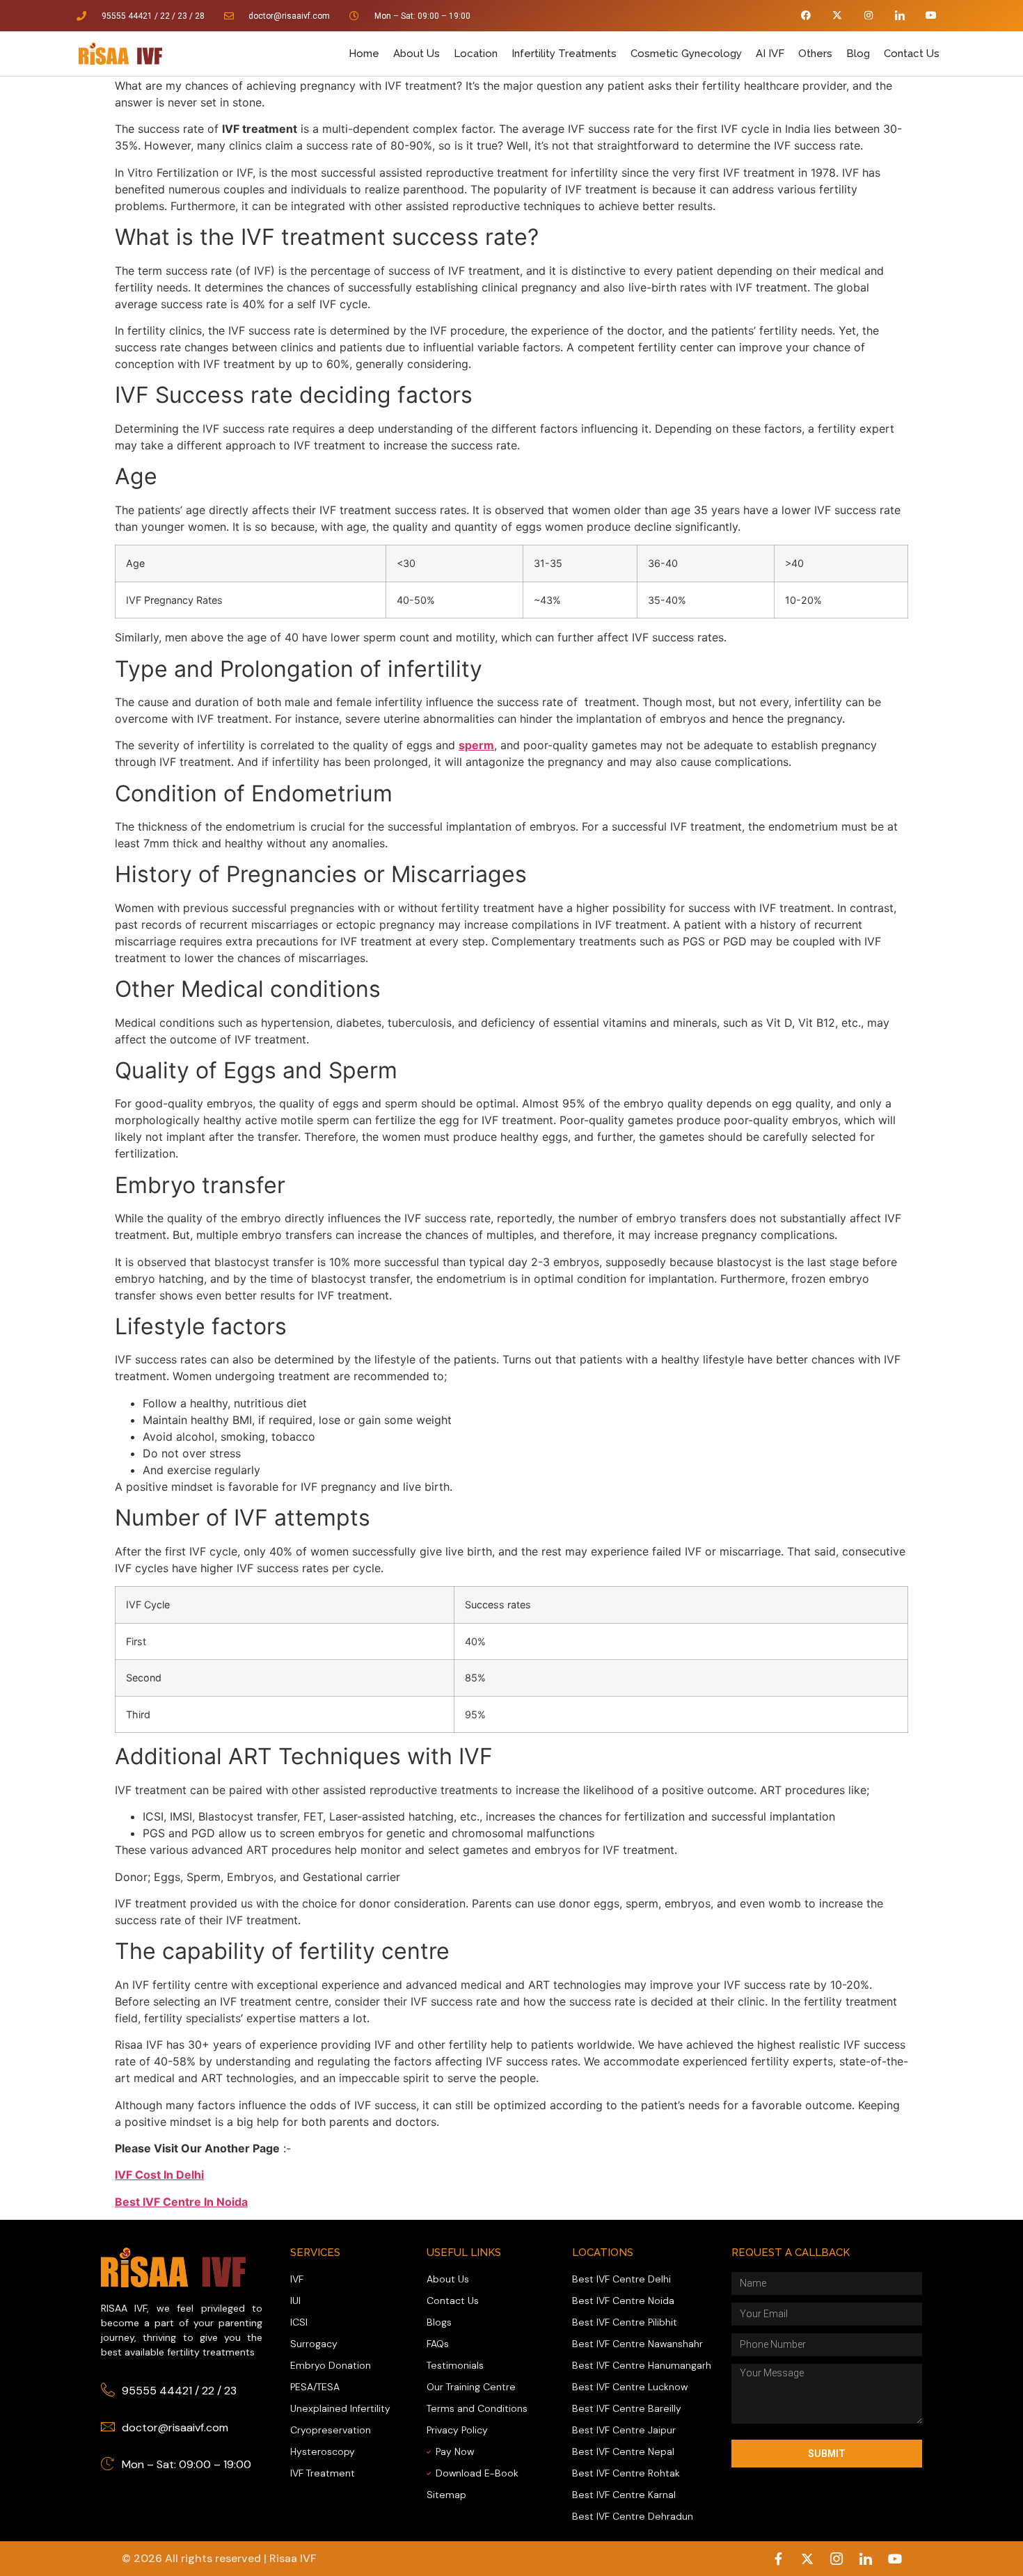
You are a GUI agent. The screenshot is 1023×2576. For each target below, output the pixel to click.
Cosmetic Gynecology (686, 54)
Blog (858, 54)
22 (208, 2391)
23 (182, 16)
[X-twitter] (838, 16)
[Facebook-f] (778, 2559)
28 (200, 16)
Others (815, 54)
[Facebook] (806, 16)
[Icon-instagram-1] (836, 2559)
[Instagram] (869, 16)
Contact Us (912, 54)
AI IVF (770, 54)
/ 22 (162, 16)
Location (476, 54)
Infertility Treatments (564, 54)
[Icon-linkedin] (899, 16)
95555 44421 (127, 16)
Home (364, 54)
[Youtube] (931, 16)
